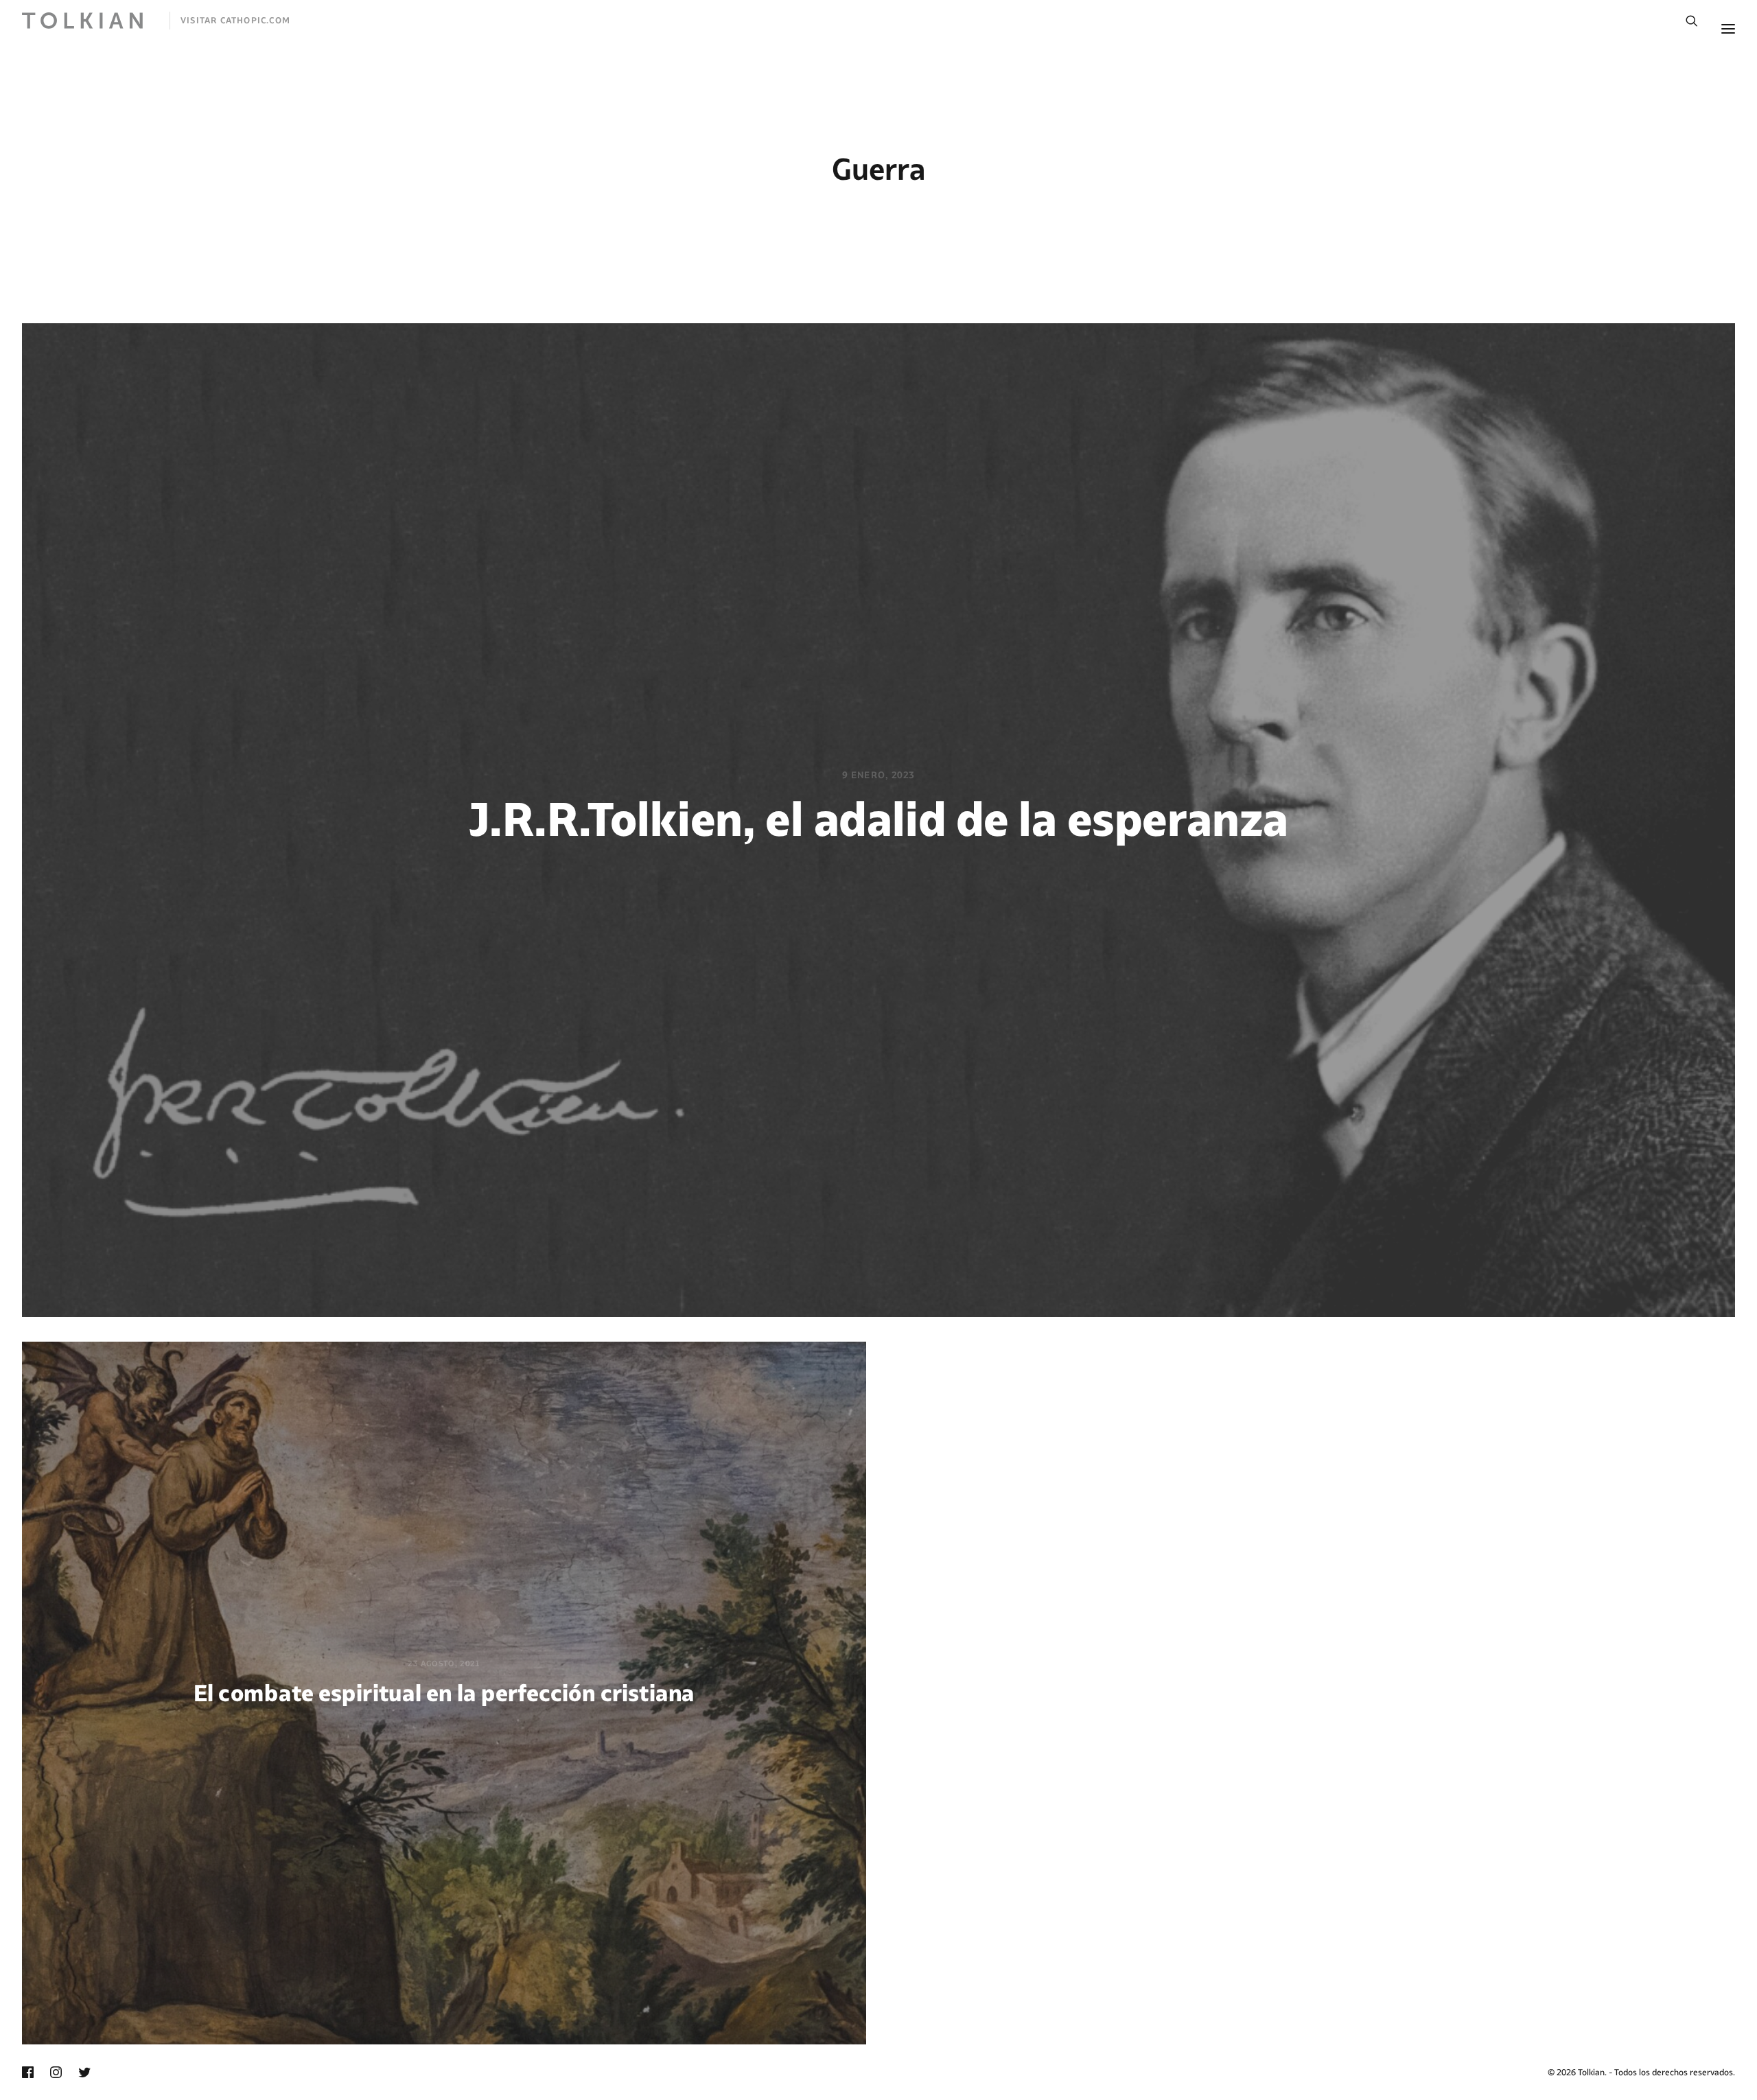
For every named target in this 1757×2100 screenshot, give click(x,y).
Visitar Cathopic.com (235, 20)
